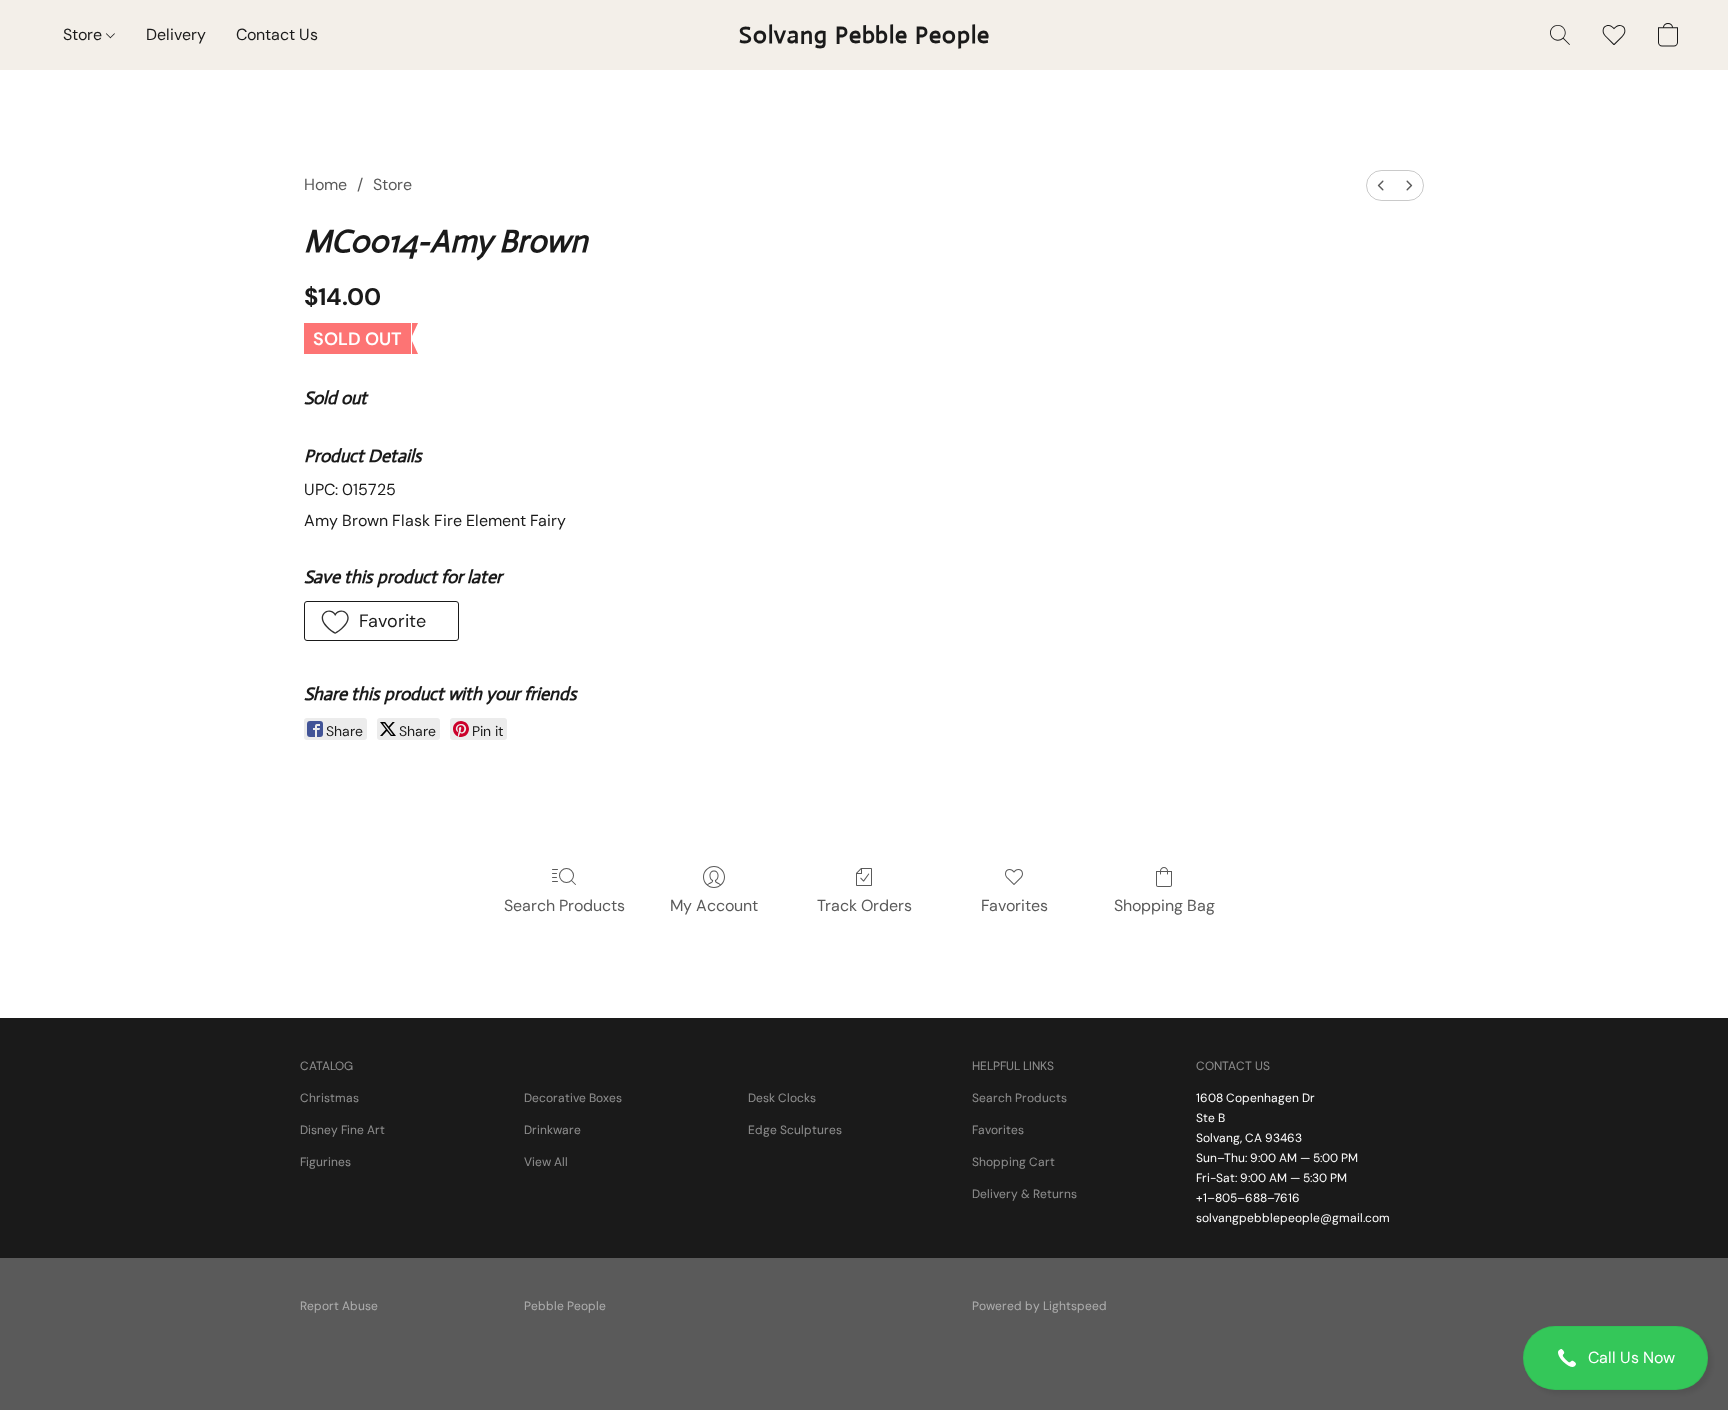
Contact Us (277, 34)
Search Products (564, 905)
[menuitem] (1381, 185)
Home (325, 184)
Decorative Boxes (573, 1098)
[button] (1615, 1358)
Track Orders (864, 905)
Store (84, 34)
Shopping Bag (1164, 905)
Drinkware (552, 1130)
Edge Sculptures (795, 1130)
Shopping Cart (1013, 1162)
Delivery (176, 34)
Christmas (329, 1098)
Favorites (1014, 905)
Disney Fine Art (342, 1130)
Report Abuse (339, 1306)
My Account (714, 905)
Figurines (325, 1162)
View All (546, 1162)
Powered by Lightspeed (1039, 1306)
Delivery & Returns (1024, 1194)
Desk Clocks (782, 1098)
